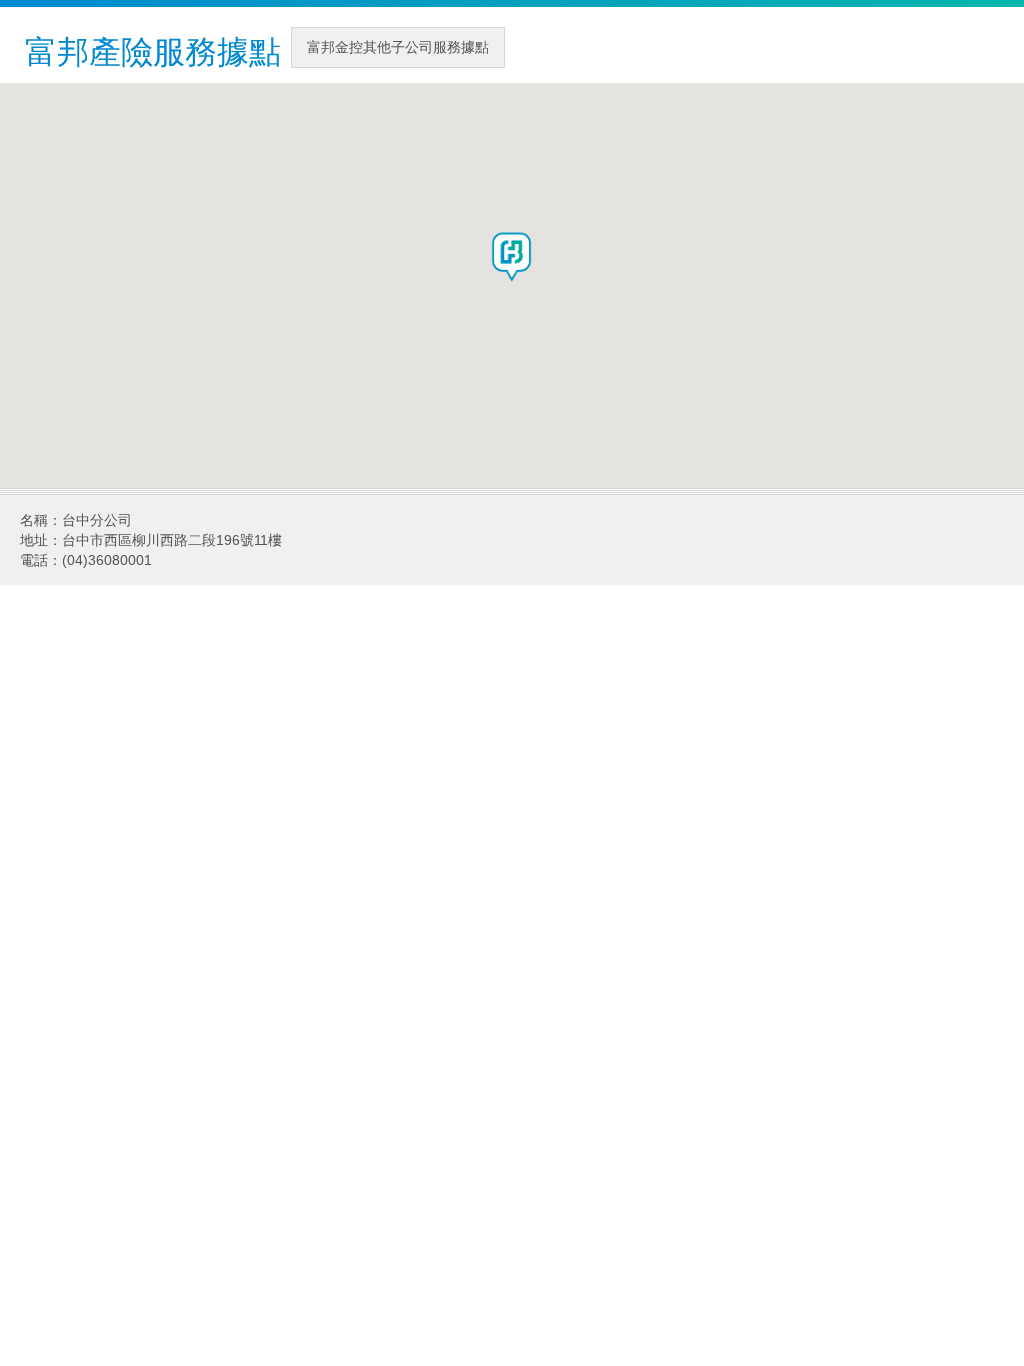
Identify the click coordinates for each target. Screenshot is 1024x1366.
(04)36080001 (107, 560)
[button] (512, 257)
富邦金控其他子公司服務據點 (398, 47)
